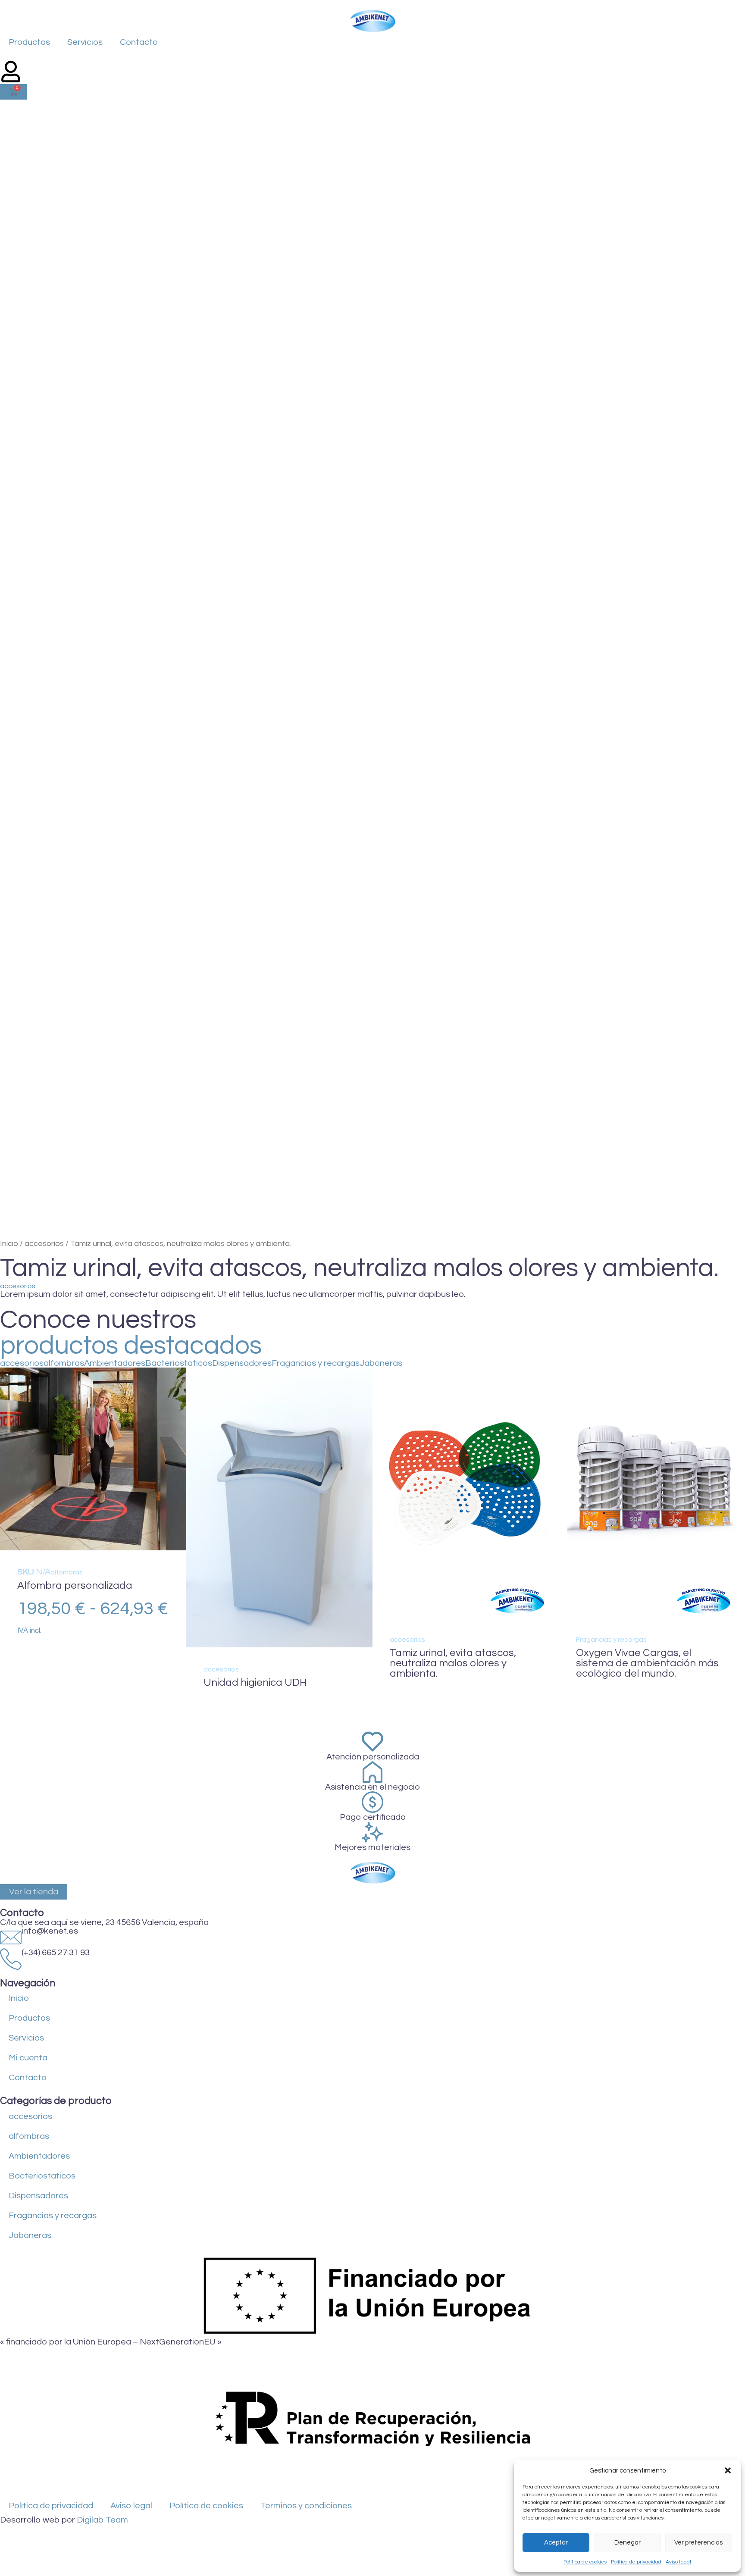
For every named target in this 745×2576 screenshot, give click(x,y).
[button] (728, 2470)
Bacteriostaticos (179, 1363)
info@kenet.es (50, 1931)
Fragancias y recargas (316, 1363)
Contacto (139, 42)
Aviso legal (678, 2562)
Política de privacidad (636, 2562)
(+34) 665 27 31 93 (56, 1953)
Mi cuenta (28, 2058)
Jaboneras (381, 1363)
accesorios (44, 1244)
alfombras (64, 1363)
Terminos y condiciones (306, 2506)
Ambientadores (115, 1363)
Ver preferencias (698, 2543)
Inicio (9, 1244)
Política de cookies (585, 2562)
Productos (29, 42)
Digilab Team (102, 2520)
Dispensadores (242, 1363)
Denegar (628, 2543)
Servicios (85, 42)
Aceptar (556, 2543)
